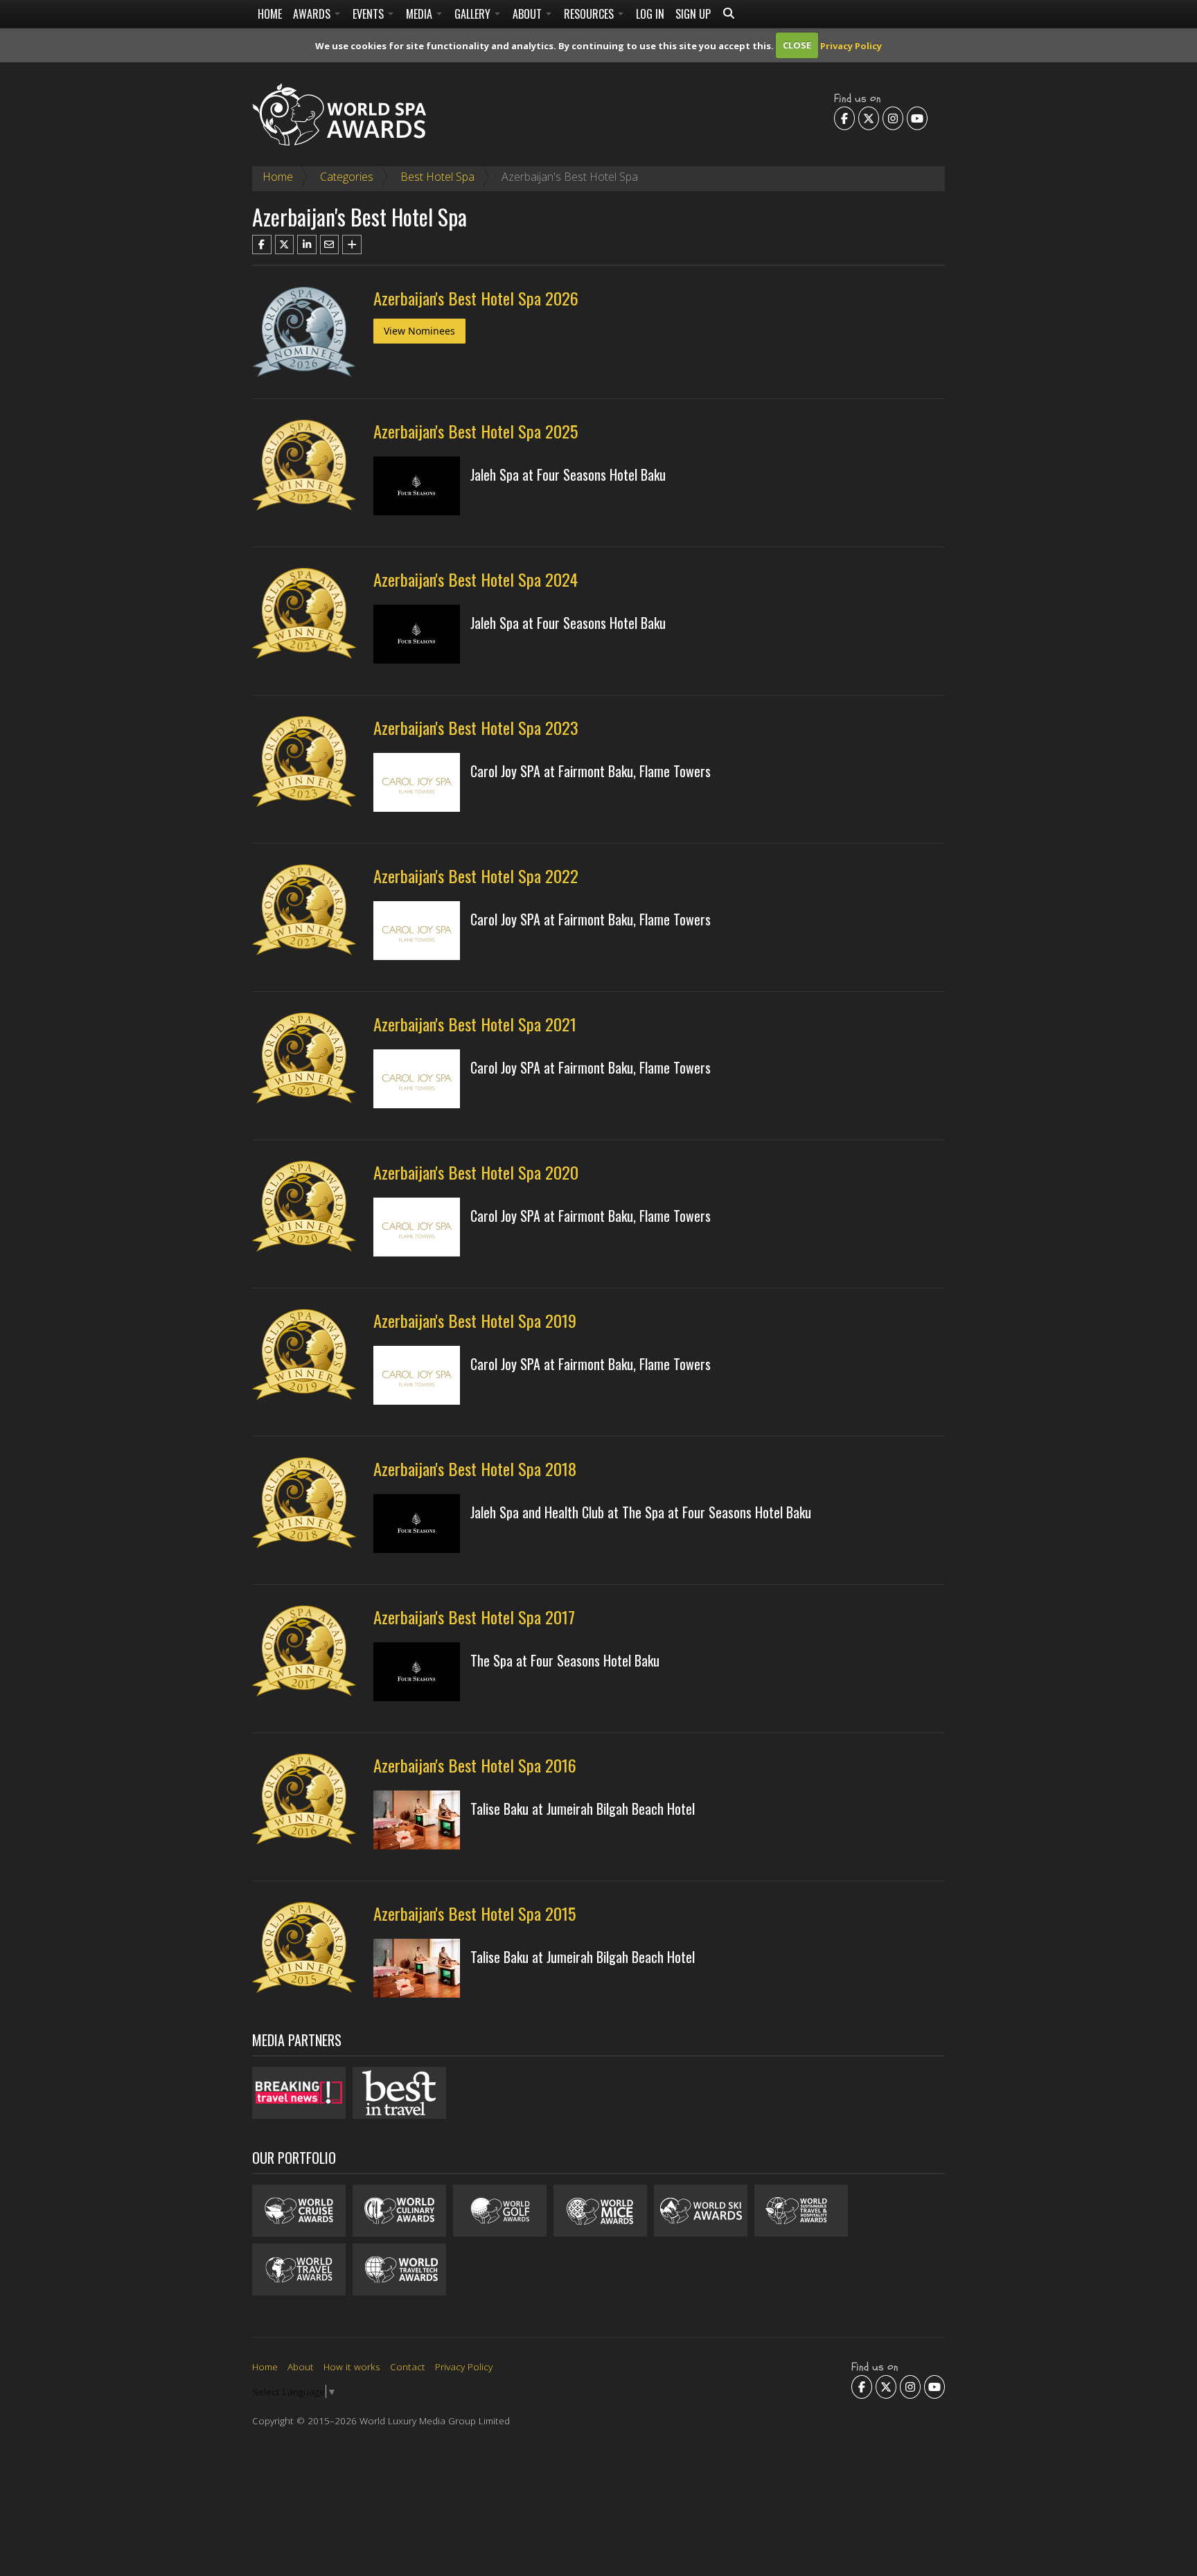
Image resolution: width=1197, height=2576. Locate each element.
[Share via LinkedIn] (307, 245)
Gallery (474, 14)
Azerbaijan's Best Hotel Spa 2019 (475, 1320)
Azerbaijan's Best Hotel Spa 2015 (475, 1913)
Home (270, 14)
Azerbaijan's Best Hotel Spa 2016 (475, 1765)
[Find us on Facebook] (844, 118)
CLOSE (797, 45)
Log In (650, 14)
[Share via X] (285, 245)
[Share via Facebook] (262, 245)
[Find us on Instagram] (893, 118)
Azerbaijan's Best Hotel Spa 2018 (475, 1468)
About (529, 14)
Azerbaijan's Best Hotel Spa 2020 (476, 1172)
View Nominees (419, 331)
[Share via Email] (330, 245)
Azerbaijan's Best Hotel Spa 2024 (476, 579)
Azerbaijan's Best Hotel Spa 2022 (476, 876)
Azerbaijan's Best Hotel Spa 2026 (476, 298)
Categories (347, 177)
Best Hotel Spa (437, 177)
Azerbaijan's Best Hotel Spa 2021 (475, 1024)
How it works (352, 2366)
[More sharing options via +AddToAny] (352, 245)
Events (370, 14)
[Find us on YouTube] (917, 118)
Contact (408, 2366)
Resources (590, 14)
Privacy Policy (851, 45)
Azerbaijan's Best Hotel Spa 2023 (476, 727)
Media (420, 14)
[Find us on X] (869, 118)
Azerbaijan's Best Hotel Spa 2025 (476, 431)
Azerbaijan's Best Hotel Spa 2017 (474, 1617)
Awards (313, 14)
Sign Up (693, 14)
